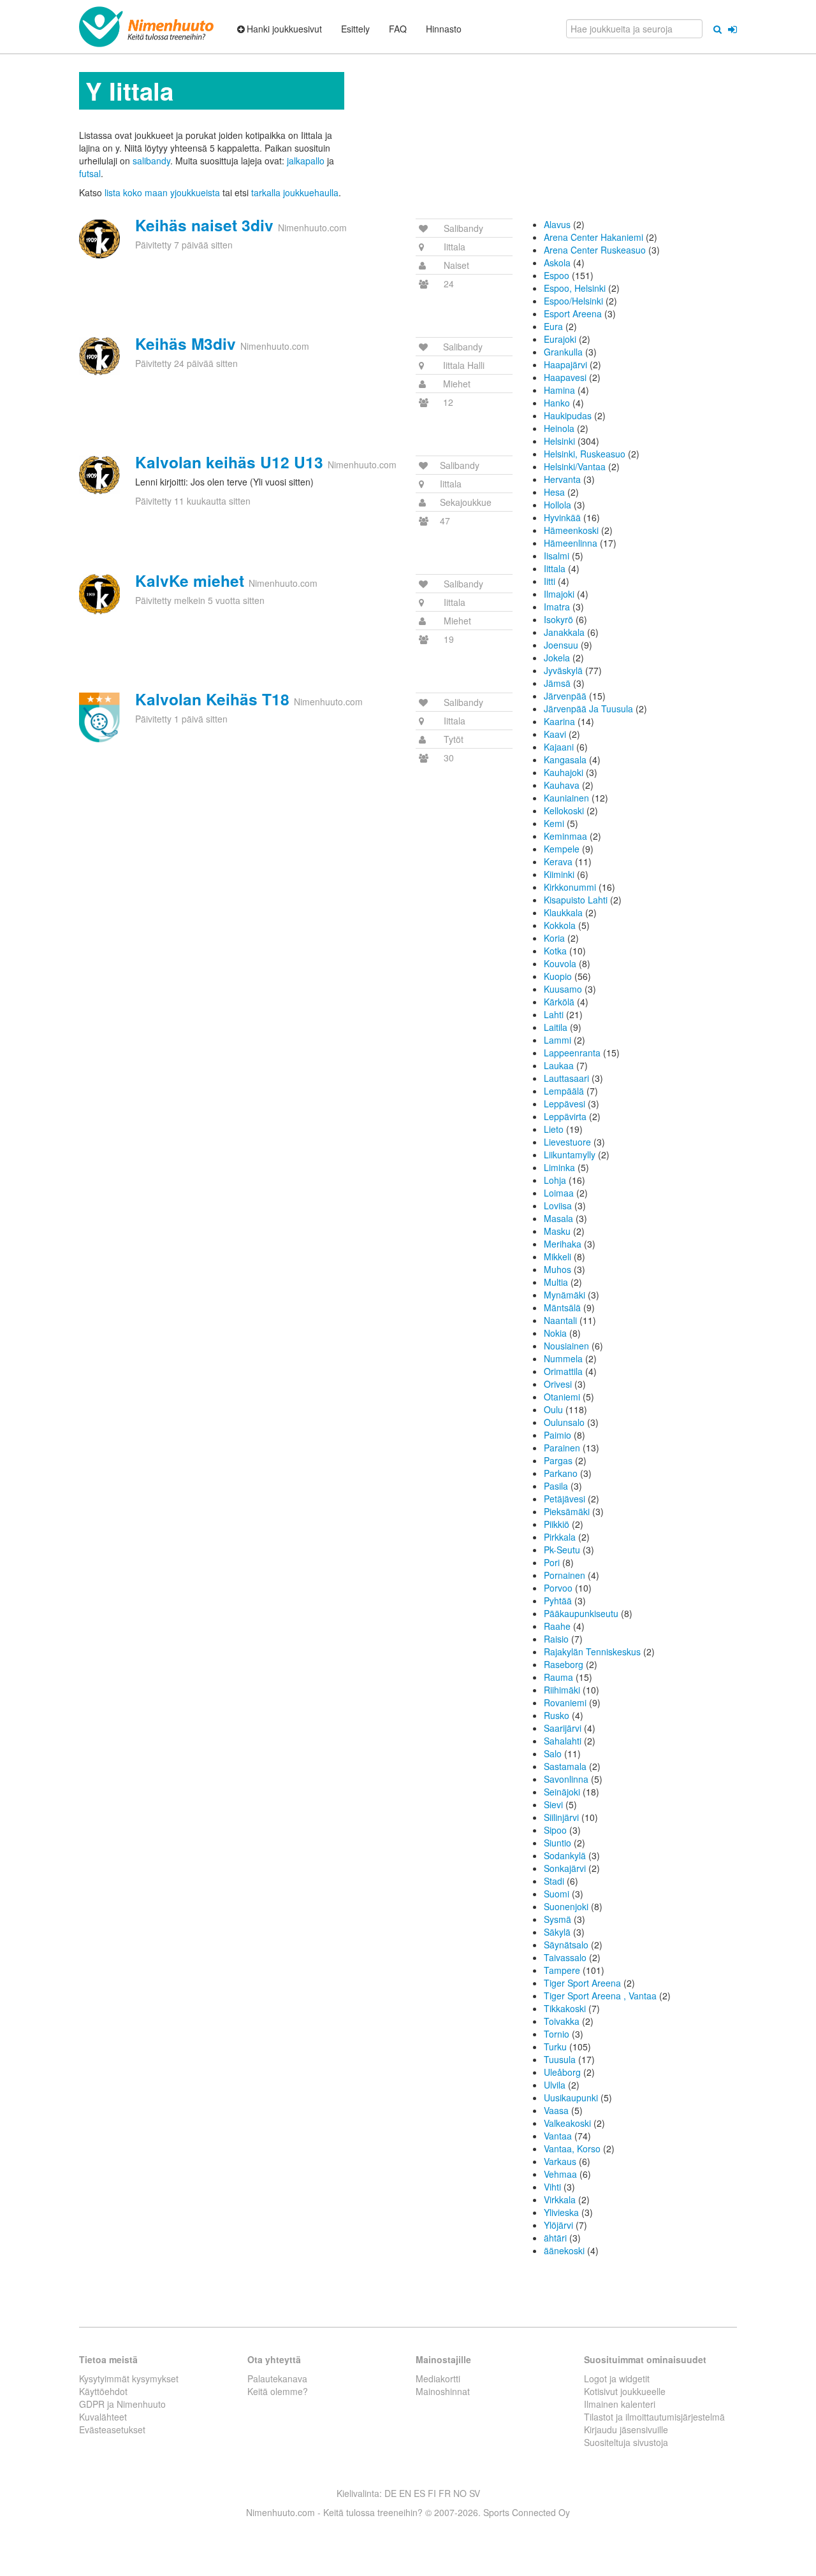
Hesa (554, 492)
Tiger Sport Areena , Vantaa (600, 1996)
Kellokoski (564, 810)
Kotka (555, 951)
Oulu (553, 1409)
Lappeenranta (572, 1053)
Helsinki (559, 441)
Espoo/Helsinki (573, 301)
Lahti (554, 1014)
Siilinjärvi (561, 1817)
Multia (556, 1282)
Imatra (557, 607)
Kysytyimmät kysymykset (129, 2378)
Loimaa (559, 1193)
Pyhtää (558, 1601)
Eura (553, 326)
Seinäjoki (562, 1792)
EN (405, 2493)
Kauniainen (566, 798)
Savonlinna (566, 1779)
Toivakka (562, 2021)
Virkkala (560, 2199)
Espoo (557, 275)
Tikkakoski (565, 2008)
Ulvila (555, 2085)
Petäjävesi (565, 1499)
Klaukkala (563, 912)
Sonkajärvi (565, 1868)
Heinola (559, 428)
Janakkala (564, 632)
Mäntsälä (562, 1307)
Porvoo (558, 1588)
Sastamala (565, 1766)
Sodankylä (565, 1855)
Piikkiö (557, 1524)
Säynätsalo (566, 1945)
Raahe (557, 1626)
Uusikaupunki (571, 2097)
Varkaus (560, 2161)
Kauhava (562, 785)
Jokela (557, 658)
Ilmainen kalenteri (620, 2404)
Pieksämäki (567, 1511)
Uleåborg (562, 2072)
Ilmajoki (559, 594)
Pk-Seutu (562, 1550)
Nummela (563, 1358)
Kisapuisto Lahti (576, 900)
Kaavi (555, 734)
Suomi (557, 1894)
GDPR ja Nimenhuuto (122, 2404)
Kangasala (565, 759)
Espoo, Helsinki (575, 288)
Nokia (555, 1333)
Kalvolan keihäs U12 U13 (229, 462)
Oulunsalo (564, 1422)
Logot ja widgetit (617, 2378)
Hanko (557, 403)
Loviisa (558, 1205)
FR (445, 2493)
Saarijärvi (563, 1728)
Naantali (560, 1320)
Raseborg (564, 1664)
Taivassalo (565, 1957)
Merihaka (563, 1244)
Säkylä (557, 1932)
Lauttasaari (566, 1078)
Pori (552, 1562)
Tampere (562, 1970)
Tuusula (560, 2059)
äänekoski (564, 2250)
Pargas (558, 1460)
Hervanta (562, 479)
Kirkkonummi (570, 887)
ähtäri (555, 2238)
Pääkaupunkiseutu (581, 1613)
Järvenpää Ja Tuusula (588, 709)
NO (460, 2493)
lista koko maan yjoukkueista (162, 192)
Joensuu (561, 645)
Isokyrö (558, 619)
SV (475, 2493)
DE (390, 2493)
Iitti (550, 581)
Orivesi (558, 1384)
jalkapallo (306, 161)
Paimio (557, 1435)
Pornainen (565, 1575)
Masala (558, 1218)
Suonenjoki (566, 1906)
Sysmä (557, 1919)
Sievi (553, 1804)
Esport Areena (573, 313)
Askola (557, 263)
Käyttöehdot (103, 2391)
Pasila (556, 1486)
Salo (553, 1753)
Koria (554, 938)
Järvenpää (565, 696)
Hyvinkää (562, 517)
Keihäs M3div (186, 343)
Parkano (561, 1473)
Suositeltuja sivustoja (626, 2442)
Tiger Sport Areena (582, 1983)
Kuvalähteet (103, 2417)
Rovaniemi (565, 1702)
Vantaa (558, 2136)
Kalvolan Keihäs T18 (212, 699)
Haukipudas (568, 415)
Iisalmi (557, 556)
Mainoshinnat (443, 2391)
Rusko (557, 1715)
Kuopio (558, 976)
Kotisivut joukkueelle (625, 2391)
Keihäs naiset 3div (204, 225)
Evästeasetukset (112, 2429)
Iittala (555, 568)
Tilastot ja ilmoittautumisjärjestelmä (654, 2417)
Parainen (562, 1448)
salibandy (151, 161)
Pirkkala (560, 1537)
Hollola (557, 505)
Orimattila (563, 1371)
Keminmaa (565, 836)
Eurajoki (560, 339)
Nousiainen (566, 1346)
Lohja (555, 1180)
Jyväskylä (563, 670)
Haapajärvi (565, 364)
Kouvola (560, 963)
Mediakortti (438, 2378)
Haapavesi (565, 377)
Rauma (558, 1677)
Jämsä (557, 683)
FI (432, 2493)
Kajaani (559, 747)
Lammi (557, 1040)
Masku (557, 1231)
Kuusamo (563, 989)
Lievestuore (567, 1142)
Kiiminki (559, 874)
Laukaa (559, 1065)
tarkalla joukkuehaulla (295, 192)
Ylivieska (561, 2212)
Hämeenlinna (571, 543)
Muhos (557, 1269)
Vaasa (556, 2110)
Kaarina (559, 721)
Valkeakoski (567, 2123)
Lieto (554, 1129)
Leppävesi (565, 1104)
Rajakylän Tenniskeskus (592, 1651)
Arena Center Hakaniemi (594, 237)
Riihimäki (562, 1690)
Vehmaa (560, 2174)
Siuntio (557, 1843)
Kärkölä (559, 1002)
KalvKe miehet (190, 580)
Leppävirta (565, 1116)
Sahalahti (563, 1741)
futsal (90, 173)
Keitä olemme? (278, 2391)
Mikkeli (557, 1256)
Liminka (559, 1167)
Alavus (557, 224)
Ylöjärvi (558, 2225)
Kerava (558, 861)
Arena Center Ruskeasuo (595, 250)
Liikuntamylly (570, 1155)
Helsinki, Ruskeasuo (585, 454)
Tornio (557, 2034)
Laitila (556, 1027)
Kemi (554, 823)
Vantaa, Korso (572, 2148)
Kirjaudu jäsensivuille (626, 2429)
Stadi (554, 1881)
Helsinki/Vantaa (575, 466)
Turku (555, 2047)
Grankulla (563, 352)
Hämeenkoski (571, 530)
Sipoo (555, 1830)
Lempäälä (564, 1091)
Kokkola (560, 925)
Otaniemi (562, 1397)
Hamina (559, 390)
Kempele (562, 849)
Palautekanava (277, 2378)
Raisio (556, 1639)
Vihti (552, 2187)
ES (419, 2493)
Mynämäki (565, 1295)
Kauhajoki (564, 772)
